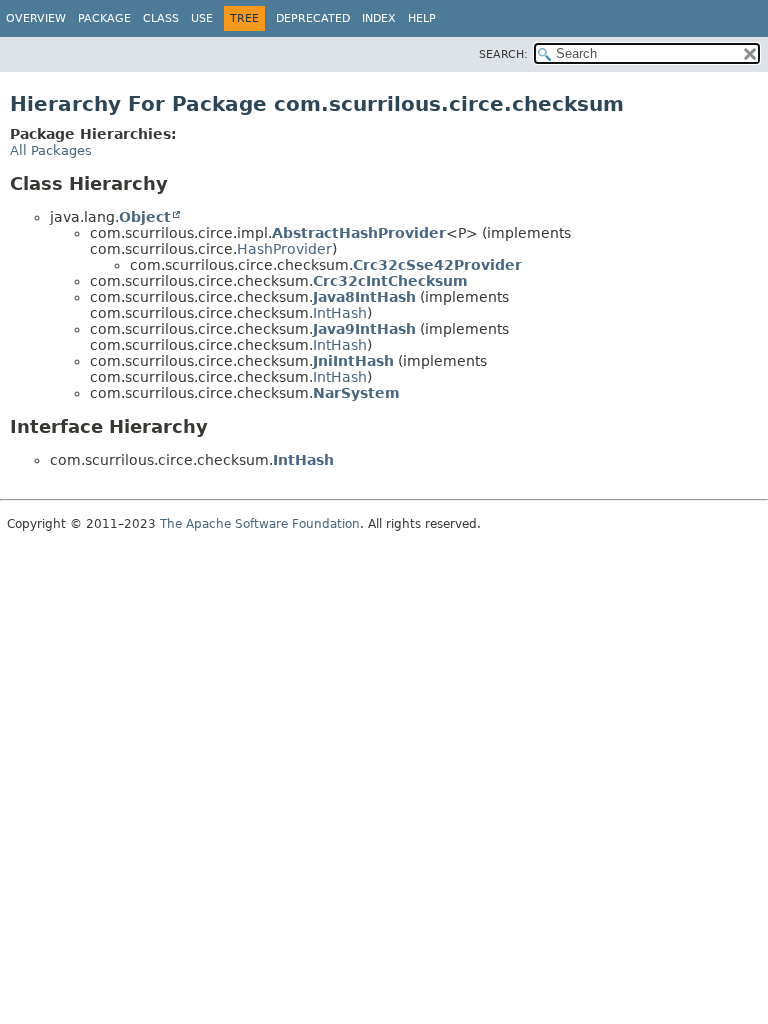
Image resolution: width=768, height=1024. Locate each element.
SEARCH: (503, 54)
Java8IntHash (364, 297)
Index (379, 18)
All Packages (51, 150)
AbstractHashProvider (359, 233)
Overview (36, 18)
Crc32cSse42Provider (437, 265)
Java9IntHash (364, 329)
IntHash (340, 313)
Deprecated (313, 18)
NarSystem (356, 393)
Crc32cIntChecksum (390, 281)
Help (422, 18)
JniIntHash (353, 361)
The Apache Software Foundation (260, 524)
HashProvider (284, 249)
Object (145, 217)
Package (104, 18)
